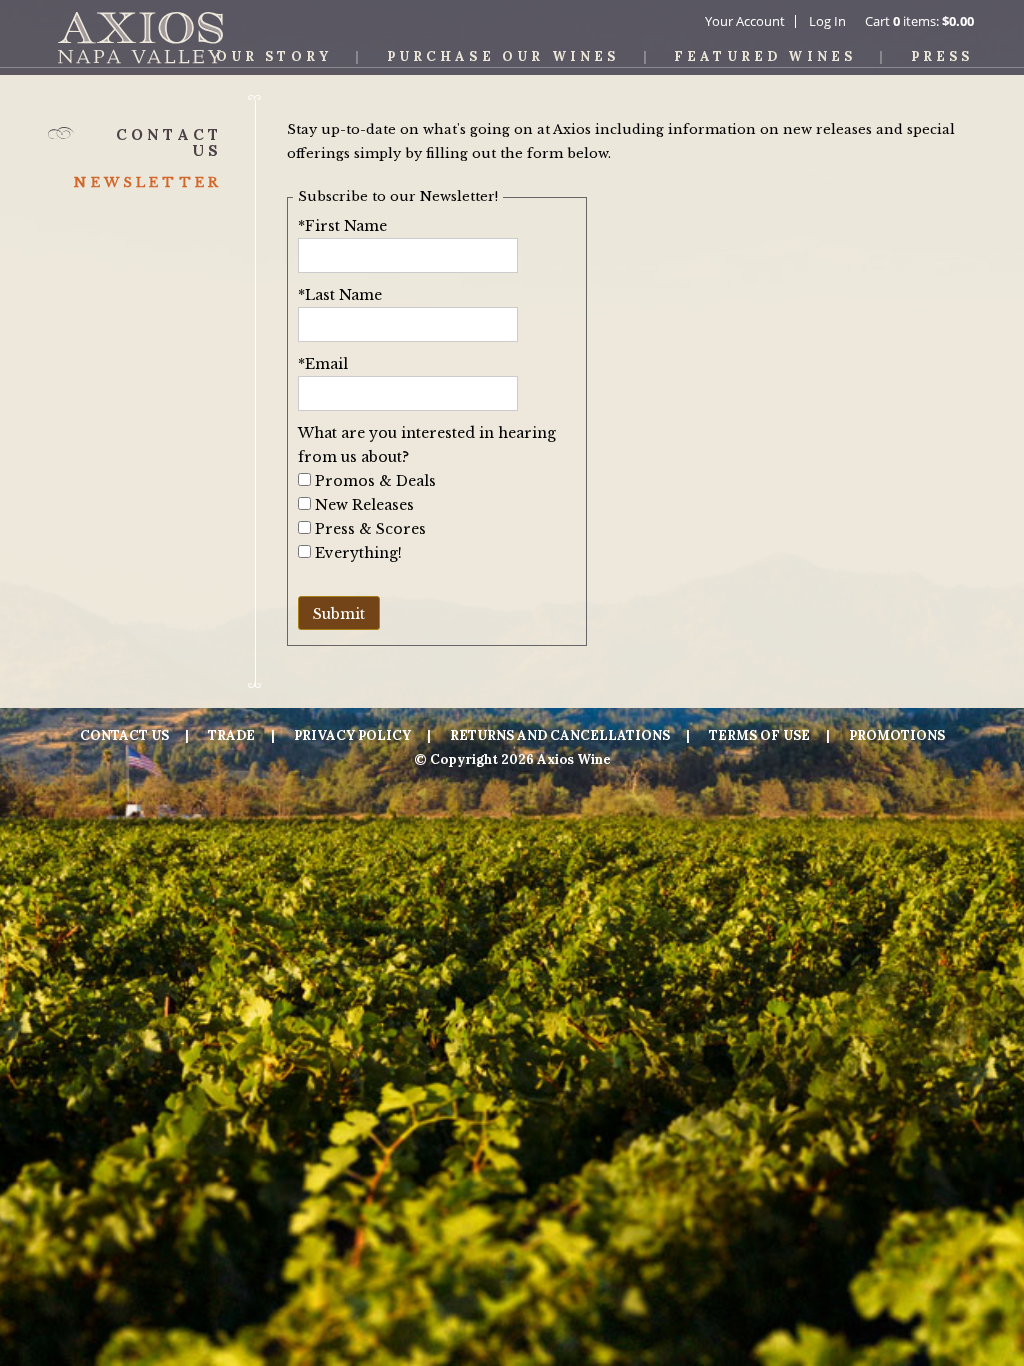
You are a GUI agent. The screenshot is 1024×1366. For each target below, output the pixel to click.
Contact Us (124, 735)
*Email (323, 364)
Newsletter (148, 182)
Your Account (745, 21)
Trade (231, 735)
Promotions (897, 735)
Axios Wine (140, 37)
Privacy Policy (352, 735)
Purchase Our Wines (503, 56)
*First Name (342, 226)
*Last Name (340, 295)
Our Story (274, 56)
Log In (827, 21)
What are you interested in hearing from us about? (427, 445)
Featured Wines (765, 56)
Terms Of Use (759, 735)
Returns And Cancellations (560, 735)
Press (942, 56)
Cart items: (919, 21)
